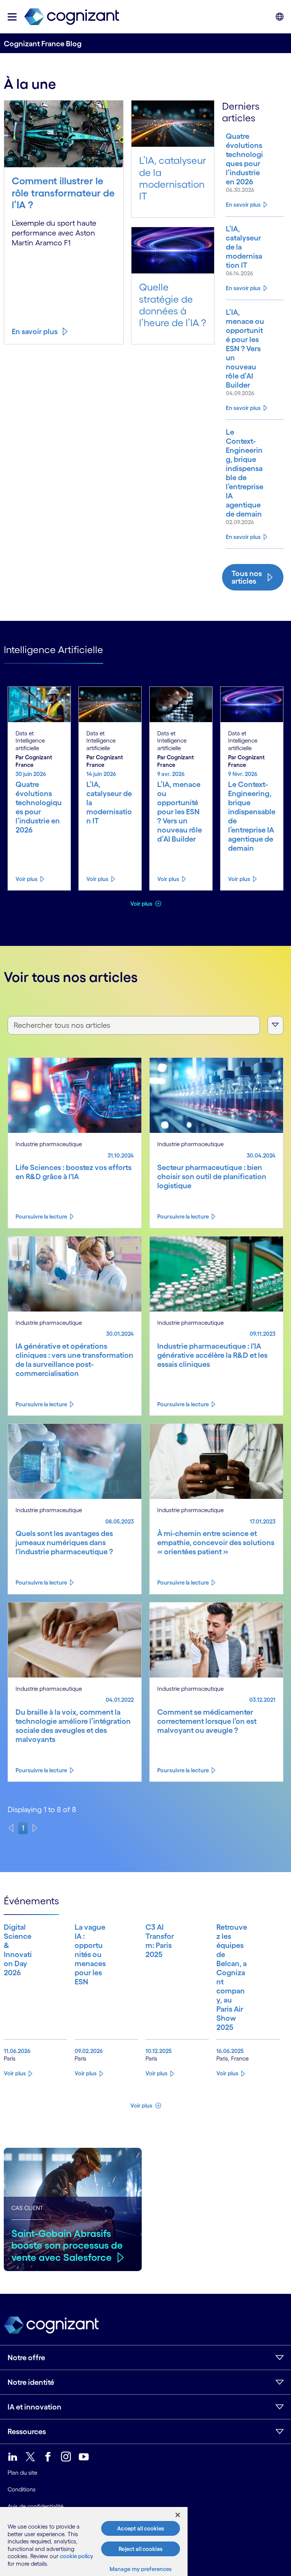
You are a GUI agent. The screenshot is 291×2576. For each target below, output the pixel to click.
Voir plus (27, 879)
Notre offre (26, 2358)
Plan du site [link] (22, 2473)
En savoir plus (35, 331)
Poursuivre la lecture (41, 1217)
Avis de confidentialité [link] (35, 2506)
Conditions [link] (22, 2489)
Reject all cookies (141, 2549)
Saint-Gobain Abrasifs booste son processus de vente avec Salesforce (67, 2245)
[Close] (178, 2515)
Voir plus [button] (142, 904)
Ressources (27, 2431)
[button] (12, 17)
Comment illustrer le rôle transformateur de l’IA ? (63, 193)
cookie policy (77, 2556)
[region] (94, 2541)
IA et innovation (34, 2407)
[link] (72, 17)
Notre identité (31, 2382)
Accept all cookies (141, 2528)
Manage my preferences (141, 2569)
